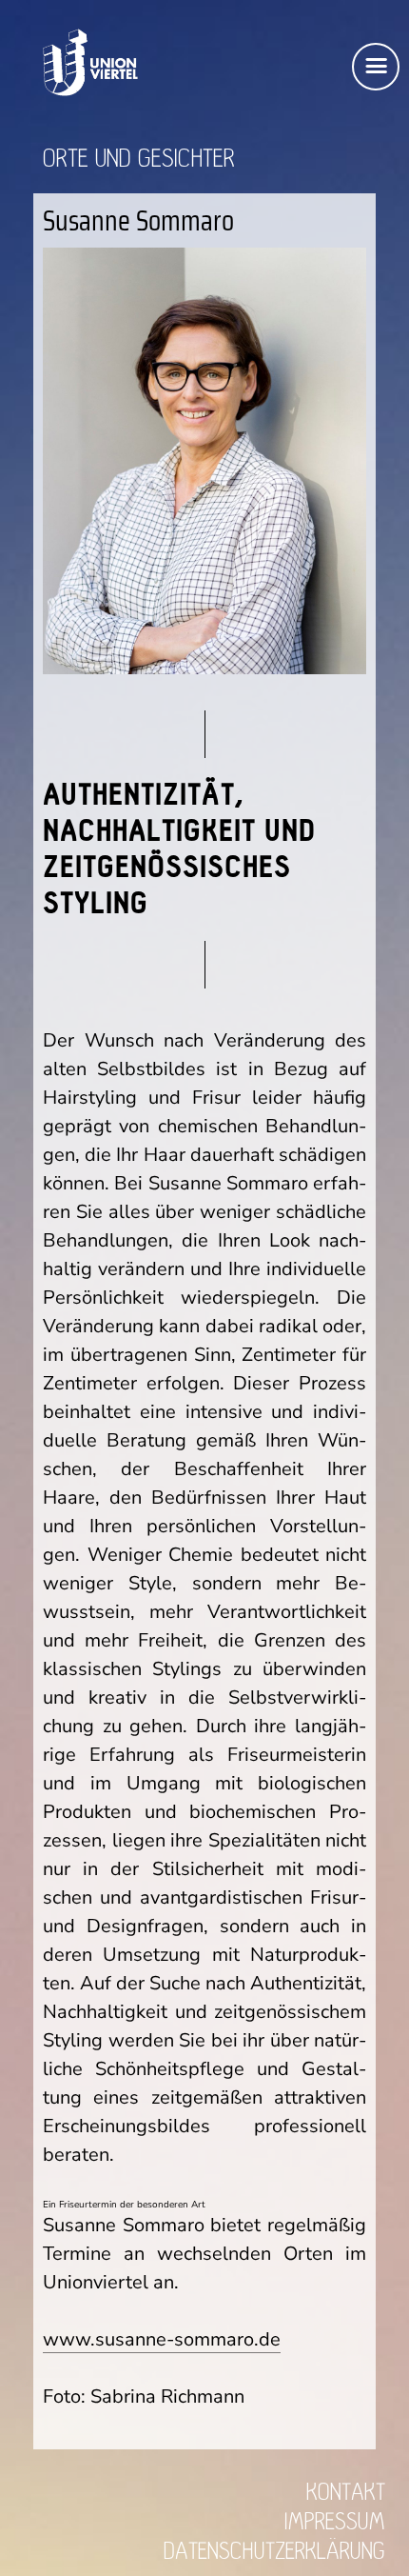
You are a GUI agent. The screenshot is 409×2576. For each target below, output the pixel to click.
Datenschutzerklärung (274, 2552)
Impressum (335, 2522)
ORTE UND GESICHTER (139, 159)
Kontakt (346, 2493)
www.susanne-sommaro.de (162, 2339)
